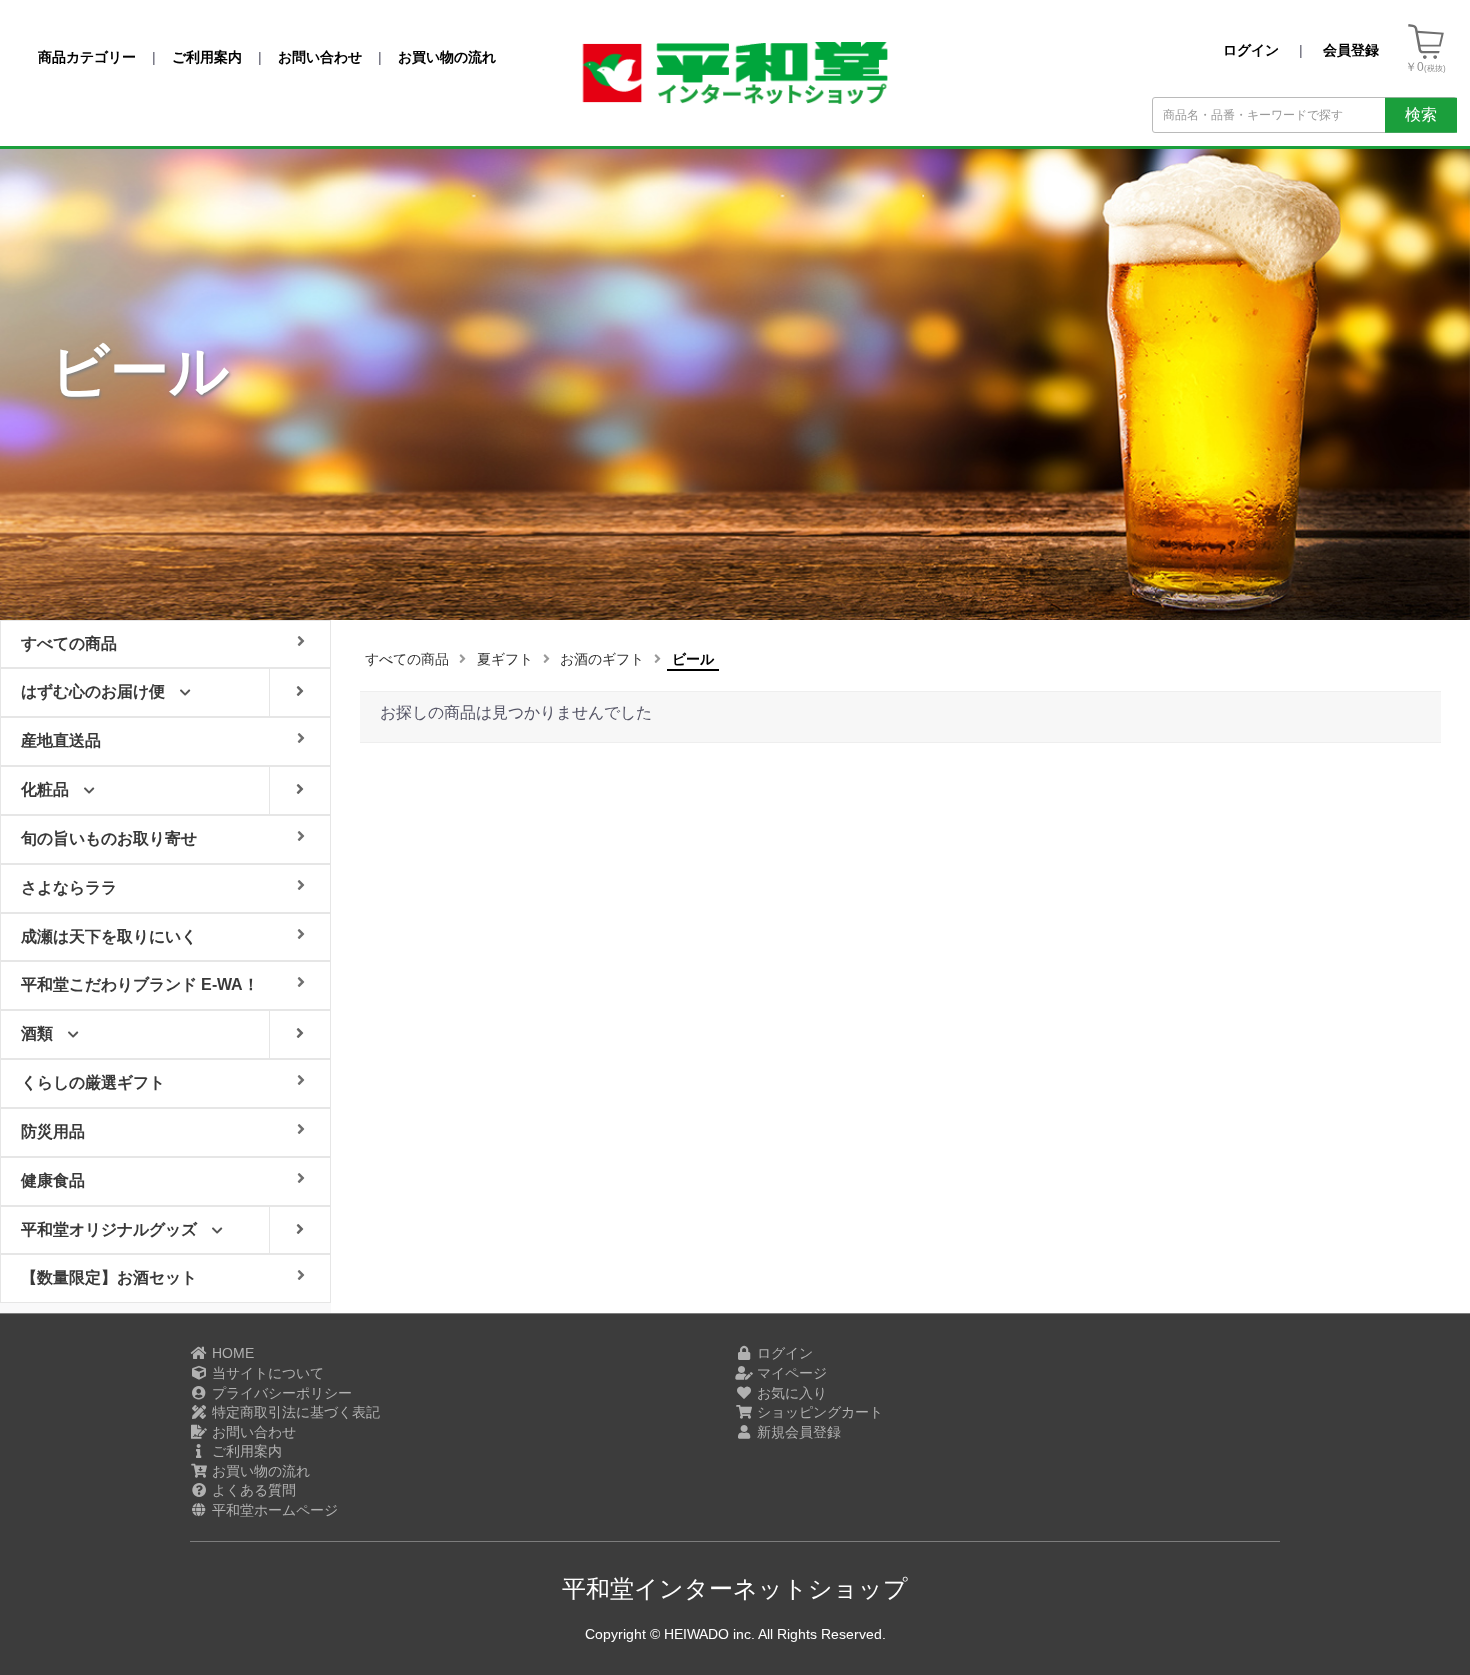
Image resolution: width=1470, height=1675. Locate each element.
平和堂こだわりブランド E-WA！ (140, 984)
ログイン (783, 1353)
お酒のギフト (602, 659)
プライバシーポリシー (280, 1393)
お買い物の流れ (259, 1471)
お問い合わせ (252, 1432)
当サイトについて (266, 1373)
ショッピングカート (818, 1412)
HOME (231, 1353)
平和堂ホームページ (273, 1510)
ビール (693, 659)
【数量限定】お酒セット (109, 1277)
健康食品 (53, 1180)
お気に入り (790, 1393)
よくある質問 (252, 1490)
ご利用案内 (245, 1451)
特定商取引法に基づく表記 (294, 1412)
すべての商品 (407, 659)
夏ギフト (505, 659)
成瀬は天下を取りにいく (109, 936)
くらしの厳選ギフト (93, 1082)
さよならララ (69, 887)
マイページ (790, 1373)
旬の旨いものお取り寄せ (109, 838)
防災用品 (53, 1131)
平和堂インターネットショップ (735, 1588)
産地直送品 (61, 740)
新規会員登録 (797, 1432)
